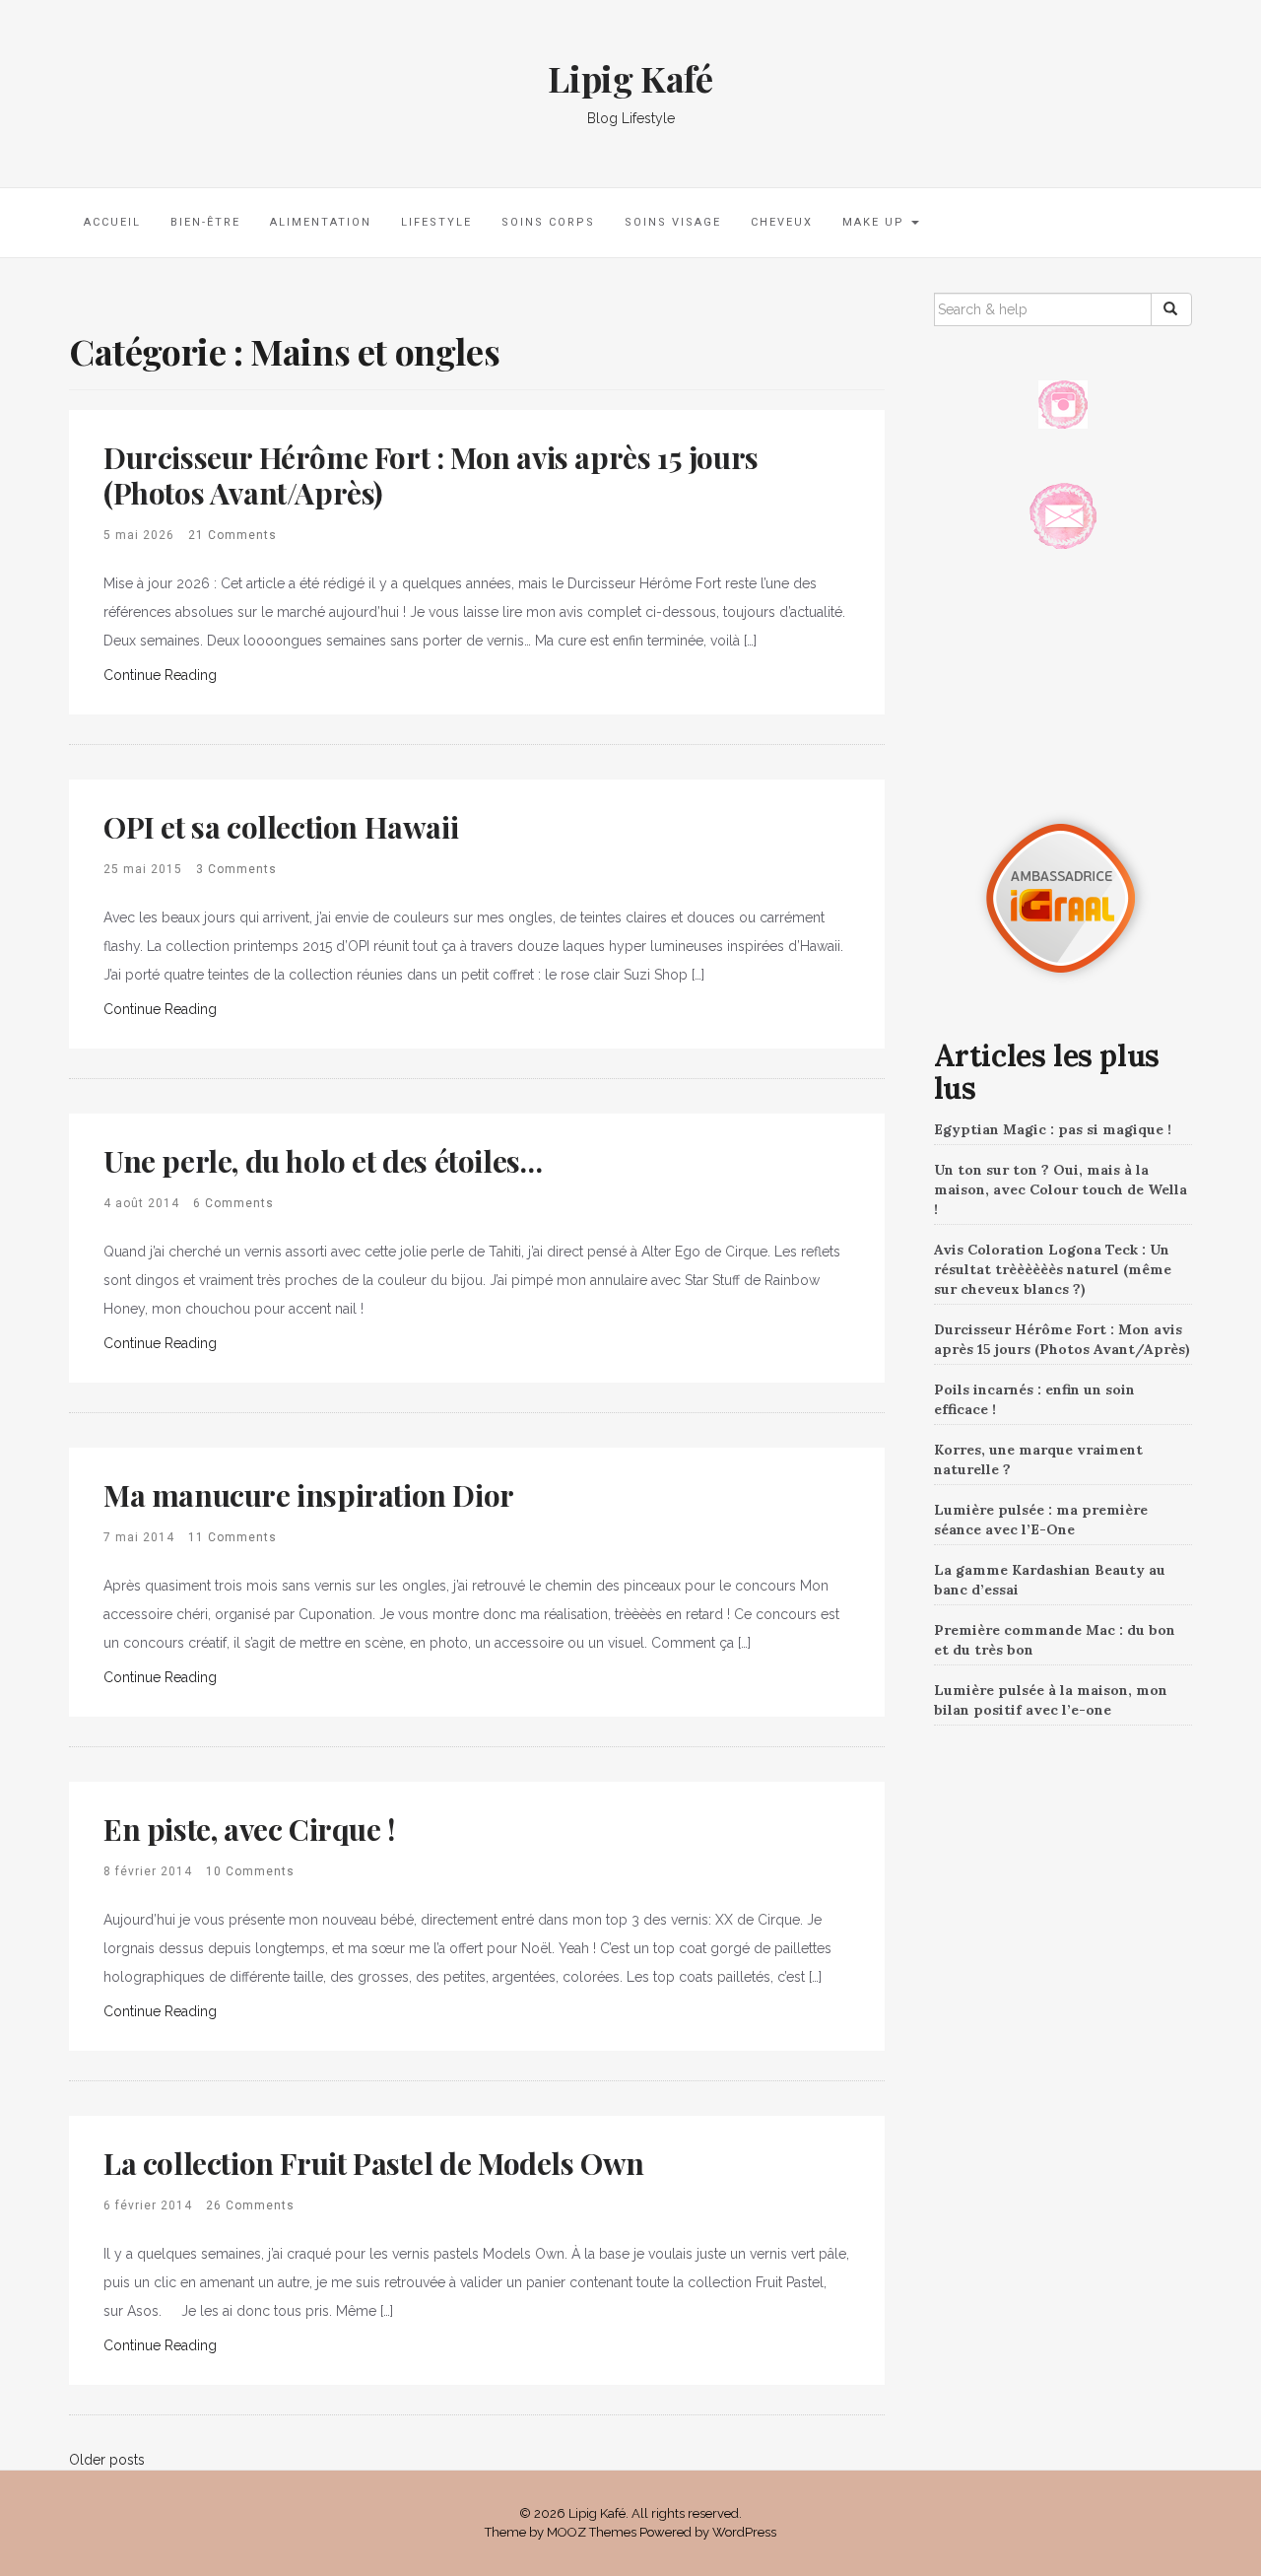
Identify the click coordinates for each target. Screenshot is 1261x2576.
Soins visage (673, 222)
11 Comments (232, 1537)
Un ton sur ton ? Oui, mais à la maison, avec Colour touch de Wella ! (1061, 1189)
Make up (876, 222)
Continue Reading (160, 675)
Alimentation (321, 222)
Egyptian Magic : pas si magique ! (1053, 1129)
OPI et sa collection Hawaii (281, 827)
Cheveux (782, 222)
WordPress (744, 2532)
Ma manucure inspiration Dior (309, 1495)
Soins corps (548, 222)
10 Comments (250, 1871)
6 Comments (233, 1203)
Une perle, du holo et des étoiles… (323, 1161)
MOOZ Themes (592, 2532)
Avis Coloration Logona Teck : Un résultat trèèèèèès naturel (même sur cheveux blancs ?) (1053, 1269)
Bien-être (205, 222)
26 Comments (250, 2205)
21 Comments (232, 535)
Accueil (112, 222)
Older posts (107, 2460)
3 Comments (236, 869)
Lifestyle (436, 222)
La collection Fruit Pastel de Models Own (374, 2163)
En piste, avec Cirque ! (249, 1829)
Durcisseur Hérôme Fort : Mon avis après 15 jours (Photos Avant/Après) (431, 475)
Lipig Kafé (630, 78)
